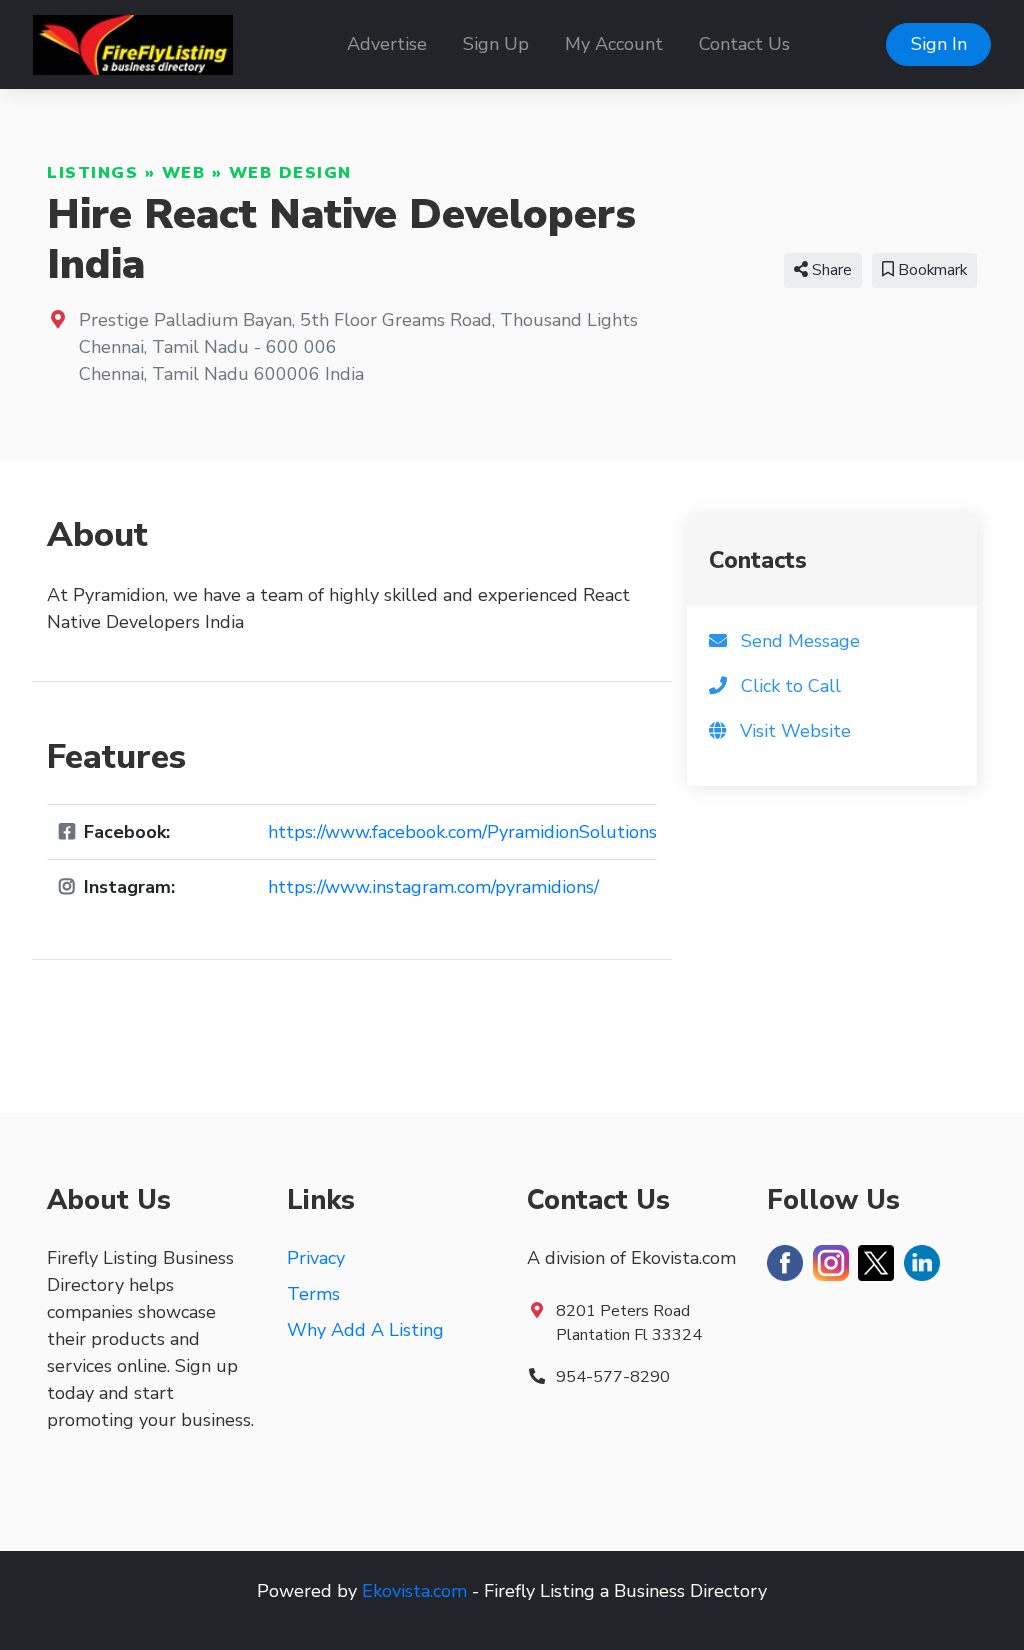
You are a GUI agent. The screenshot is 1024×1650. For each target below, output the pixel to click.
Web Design (290, 173)
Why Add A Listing (365, 1330)
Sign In (939, 44)
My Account (614, 44)
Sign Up (496, 44)
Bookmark (930, 270)
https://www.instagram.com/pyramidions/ (433, 887)
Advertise (387, 44)
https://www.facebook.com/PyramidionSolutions (462, 832)
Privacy (316, 1258)
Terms (313, 1294)
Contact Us (744, 44)
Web (184, 173)
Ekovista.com (414, 1591)
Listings (92, 173)
